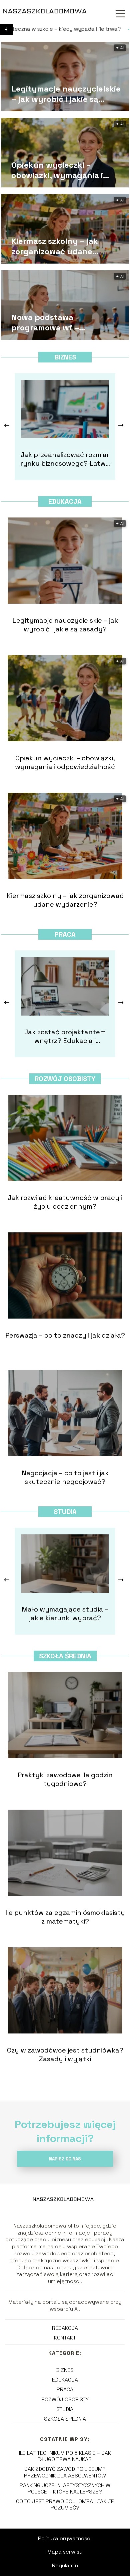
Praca (65, 934)
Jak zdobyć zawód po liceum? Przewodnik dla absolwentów (65, 2472)
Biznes (65, 357)
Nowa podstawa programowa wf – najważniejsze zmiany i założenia (56, 322)
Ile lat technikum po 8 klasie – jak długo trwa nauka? (65, 2456)
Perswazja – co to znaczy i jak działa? (65, 1335)
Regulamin (65, 2565)
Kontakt (65, 2338)
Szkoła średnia (65, 1656)
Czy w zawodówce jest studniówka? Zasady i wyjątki (65, 2055)
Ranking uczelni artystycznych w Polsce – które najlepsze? (65, 2488)
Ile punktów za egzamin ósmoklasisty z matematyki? (65, 1917)
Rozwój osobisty (65, 1079)
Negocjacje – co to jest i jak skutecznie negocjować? (65, 1477)
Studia (65, 1512)
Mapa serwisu (65, 2552)
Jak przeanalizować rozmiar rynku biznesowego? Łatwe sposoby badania (65, 459)
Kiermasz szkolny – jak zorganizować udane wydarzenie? (55, 246)
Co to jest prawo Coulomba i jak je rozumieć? (65, 2505)
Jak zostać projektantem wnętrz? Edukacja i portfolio (65, 1036)
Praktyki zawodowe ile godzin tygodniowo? (65, 1779)
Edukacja (65, 501)
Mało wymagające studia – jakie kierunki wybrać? (65, 1614)
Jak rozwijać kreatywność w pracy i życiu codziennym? (65, 1202)
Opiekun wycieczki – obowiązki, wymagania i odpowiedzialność (57, 170)
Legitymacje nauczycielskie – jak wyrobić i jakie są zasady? (66, 94)
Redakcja (65, 2328)
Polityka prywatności (65, 2538)
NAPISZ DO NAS (65, 2159)
